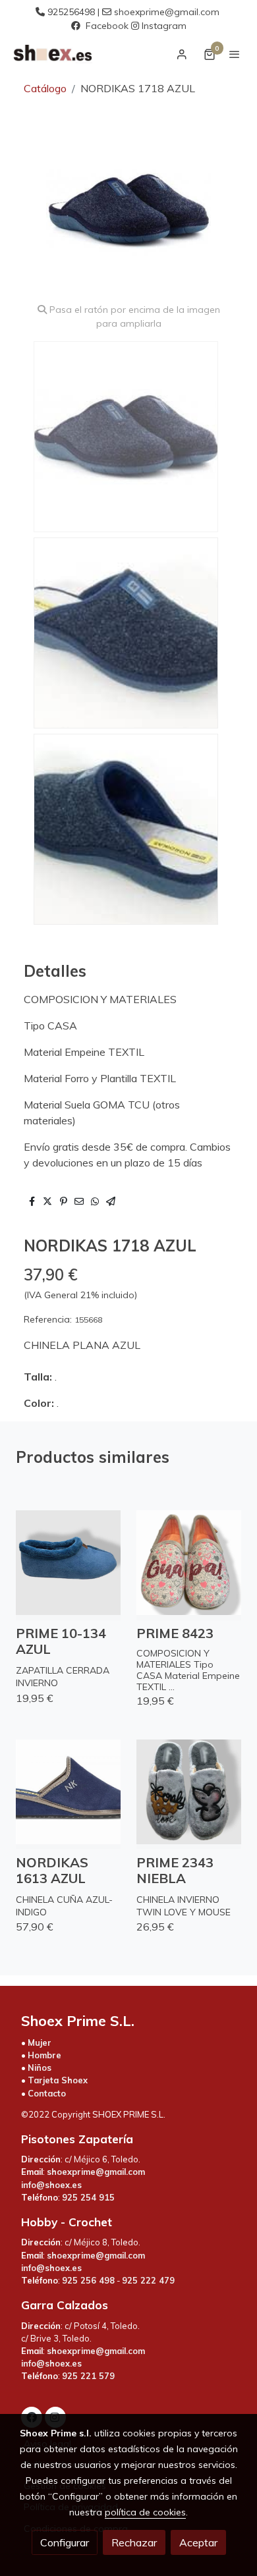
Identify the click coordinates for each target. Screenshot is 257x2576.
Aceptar (198, 2542)
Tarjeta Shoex (58, 2080)
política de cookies (145, 2512)
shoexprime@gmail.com (167, 12)
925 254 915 (88, 2197)
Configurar (65, 2542)
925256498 (71, 12)
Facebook (107, 26)
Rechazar (134, 2542)
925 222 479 (148, 2280)
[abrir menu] (235, 54)
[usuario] (182, 54)
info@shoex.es (51, 2185)
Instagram (164, 26)
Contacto (47, 2093)
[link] (53, 54)
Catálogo (45, 88)
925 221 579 (88, 2376)
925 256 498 (88, 2280)
